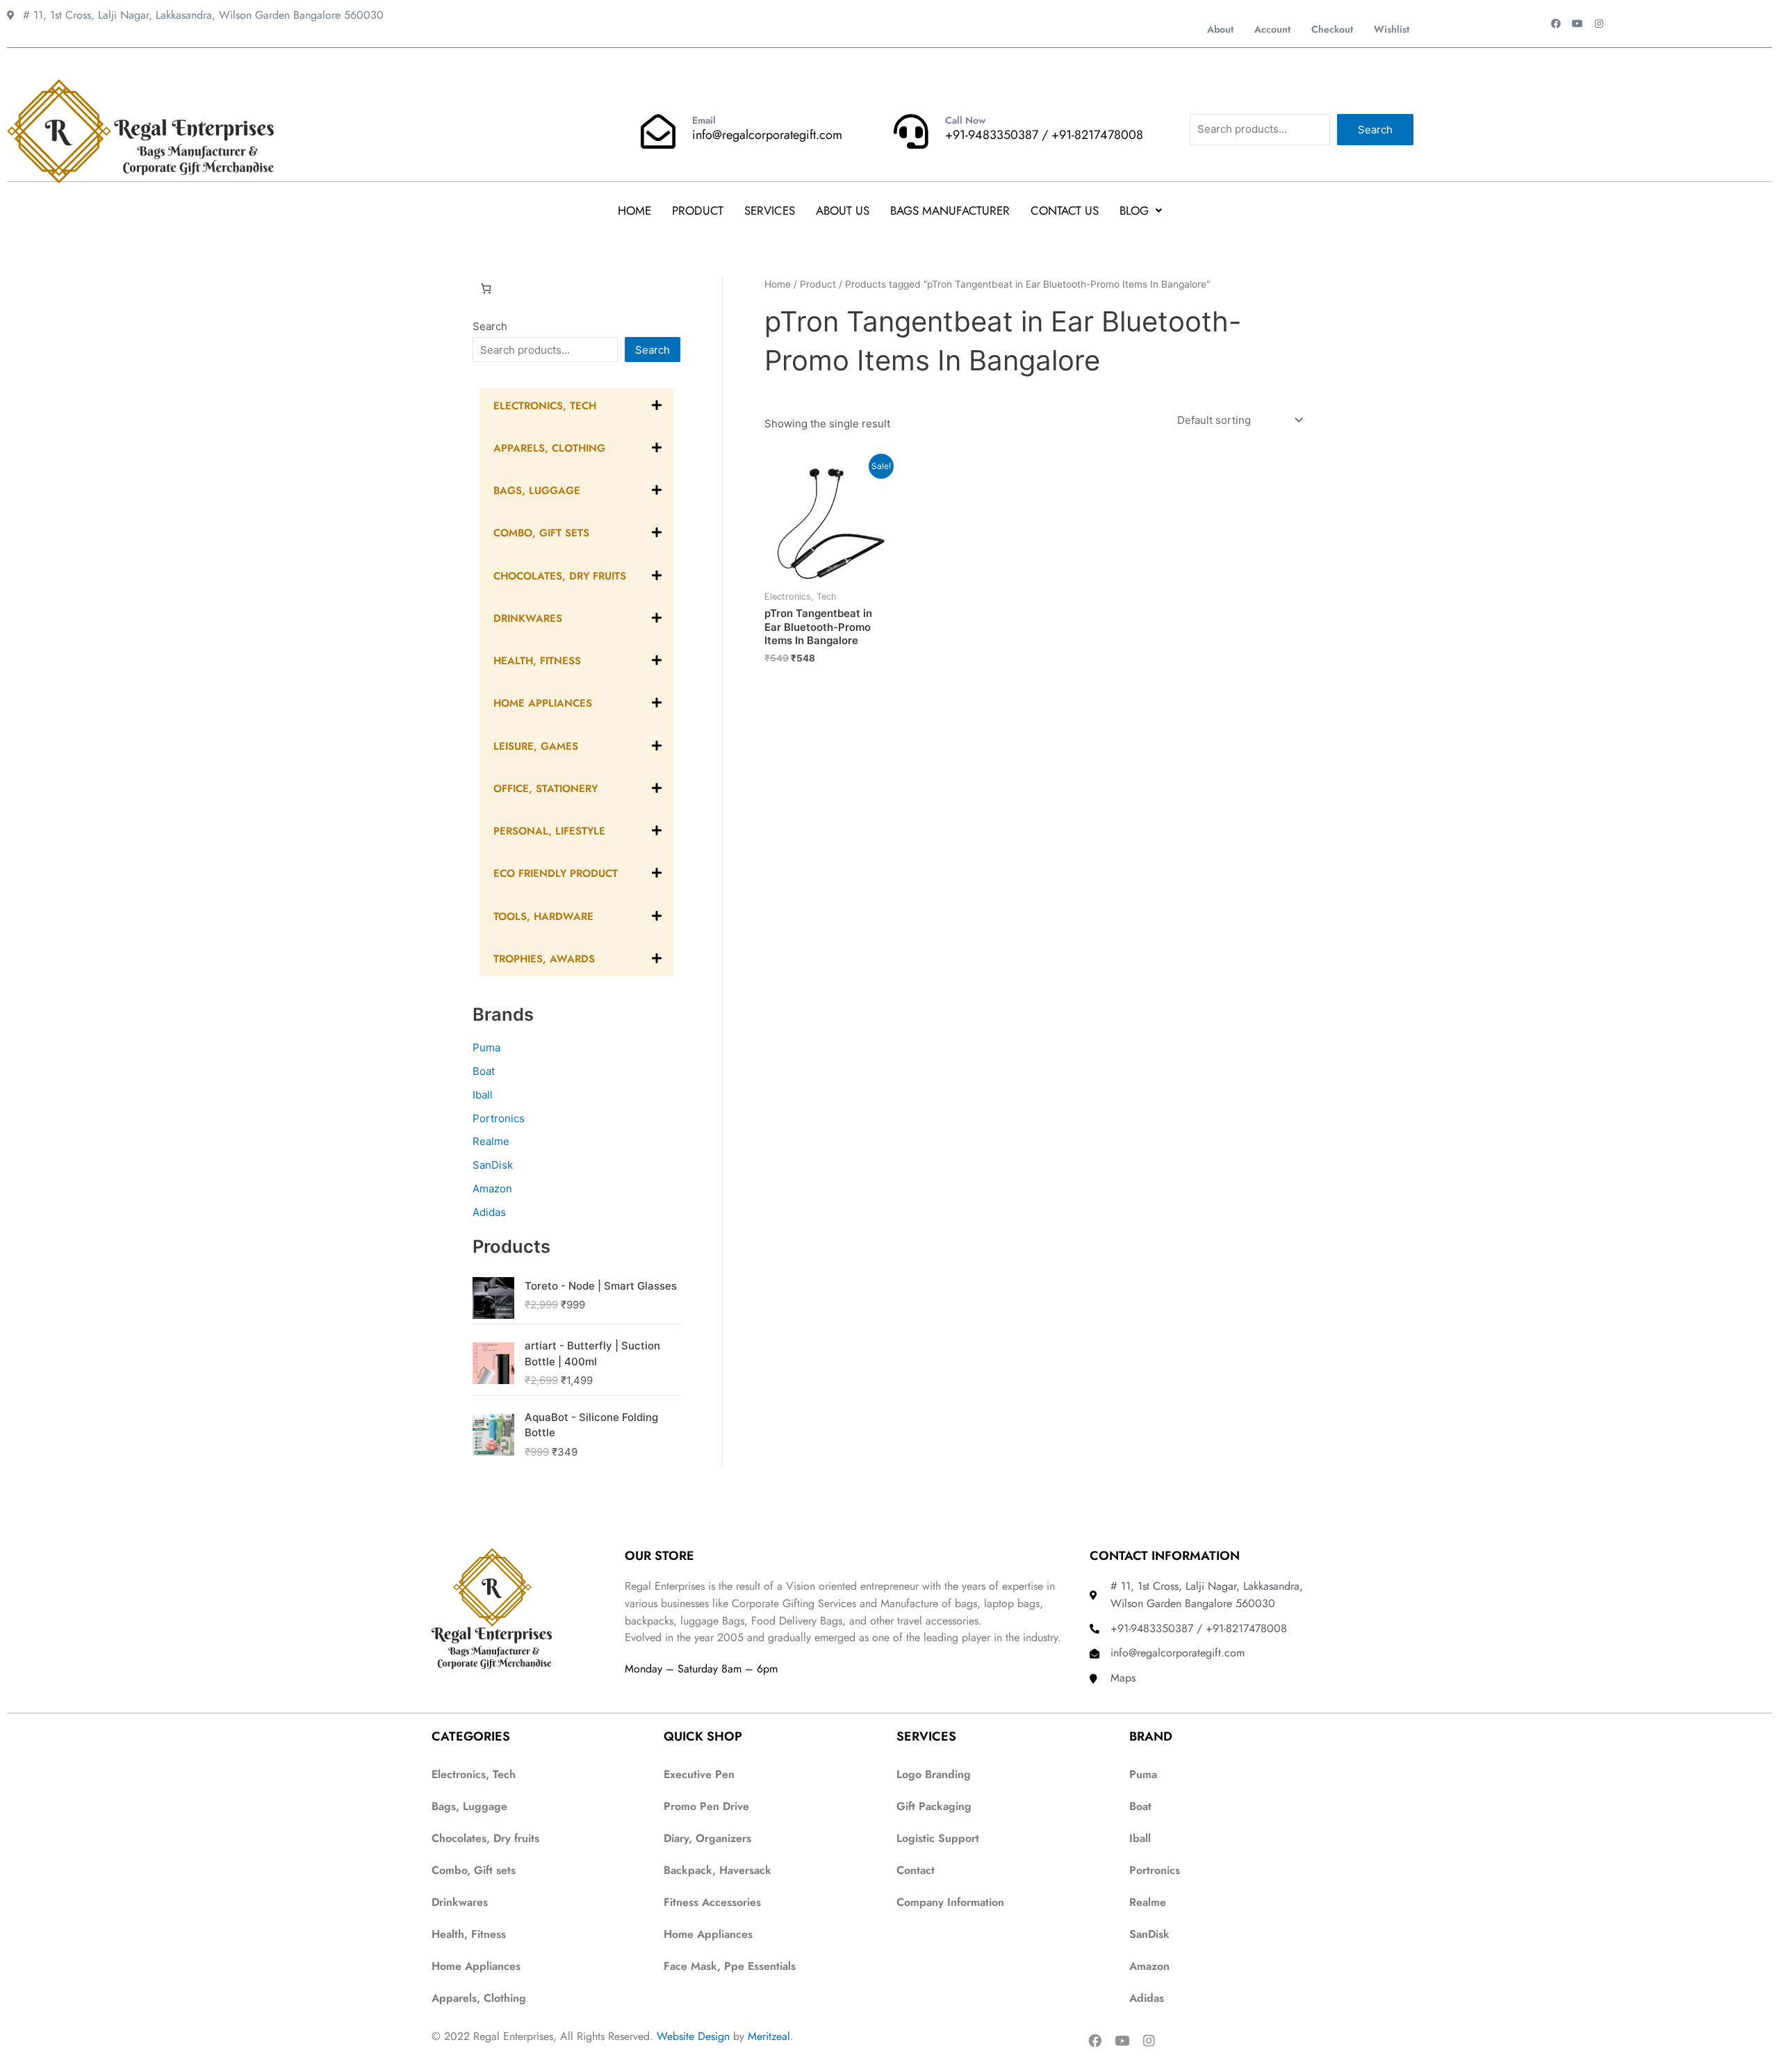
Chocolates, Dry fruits (485, 1838)
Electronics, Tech (545, 406)
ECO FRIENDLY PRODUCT (556, 873)
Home (634, 211)
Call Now (965, 120)
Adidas (489, 1212)
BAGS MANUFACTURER (950, 211)
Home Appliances (476, 1966)
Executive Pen (699, 1774)
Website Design (693, 2036)
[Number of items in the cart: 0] (486, 289)
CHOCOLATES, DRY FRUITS (560, 576)
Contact (916, 1870)
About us (843, 211)
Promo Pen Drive (706, 1806)
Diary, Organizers (707, 1838)
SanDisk (493, 1165)
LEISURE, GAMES (536, 746)
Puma (486, 1047)
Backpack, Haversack (718, 1870)
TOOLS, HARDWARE (543, 916)
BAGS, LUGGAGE (537, 491)
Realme (491, 1141)
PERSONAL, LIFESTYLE (549, 831)
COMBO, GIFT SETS (541, 533)
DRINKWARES (528, 618)
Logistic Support (938, 1838)
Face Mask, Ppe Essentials (730, 1966)
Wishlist (1392, 29)
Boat (484, 1071)
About (1220, 29)
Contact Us (1065, 211)
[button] (1141, 211)
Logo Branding (934, 1774)
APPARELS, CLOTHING (549, 448)
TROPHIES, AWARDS (544, 959)
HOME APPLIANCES (543, 703)
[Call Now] (911, 131)
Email (704, 120)
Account (1272, 29)
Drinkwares (460, 1902)
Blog (1134, 211)
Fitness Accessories (712, 1902)
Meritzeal (769, 2036)
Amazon (492, 1189)
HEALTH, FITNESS (537, 661)
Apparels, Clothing (479, 1998)
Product (698, 211)
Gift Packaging (934, 1806)
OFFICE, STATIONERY (546, 789)
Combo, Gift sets (474, 1870)
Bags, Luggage (469, 1806)
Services (770, 211)
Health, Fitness (469, 1934)
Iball (483, 1095)
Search (1375, 130)
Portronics (499, 1118)
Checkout (1332, 29)
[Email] (658, 131)
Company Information (950, 1902)
